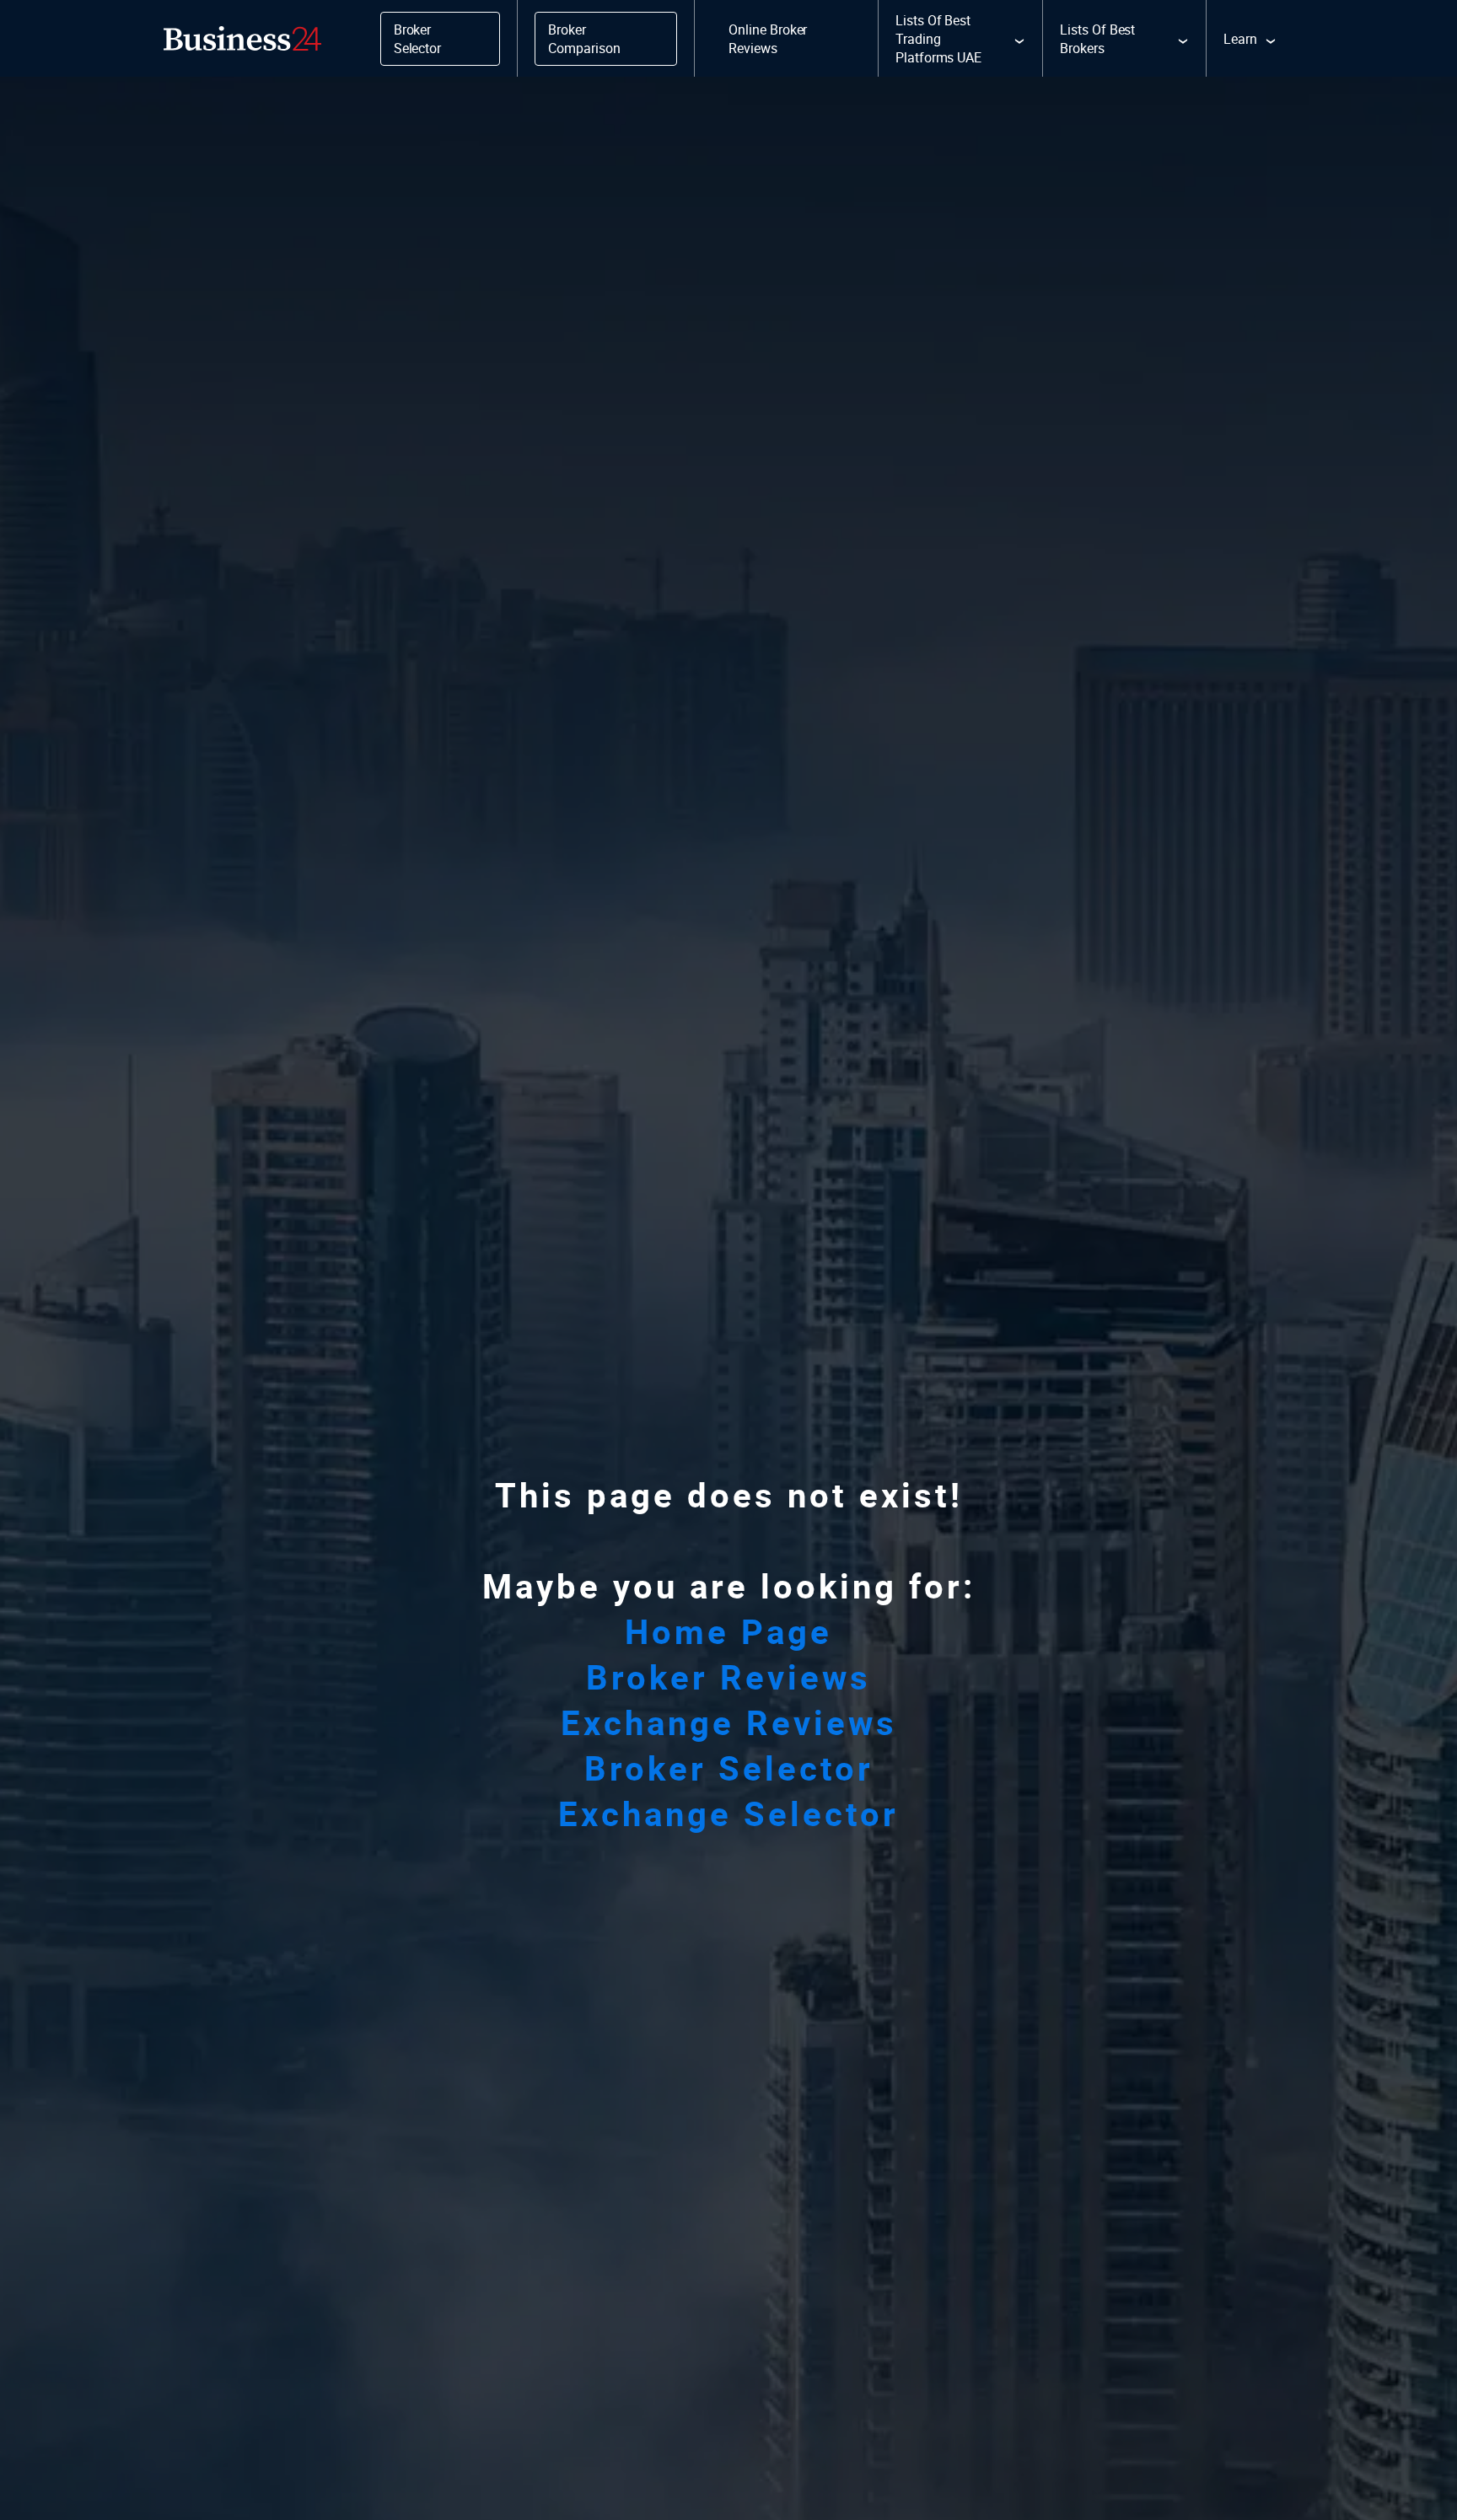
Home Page (728, 1631)
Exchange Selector (728, 1813)
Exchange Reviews (729, 1722)
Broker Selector (729, 1768)
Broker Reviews (728, 1677)
